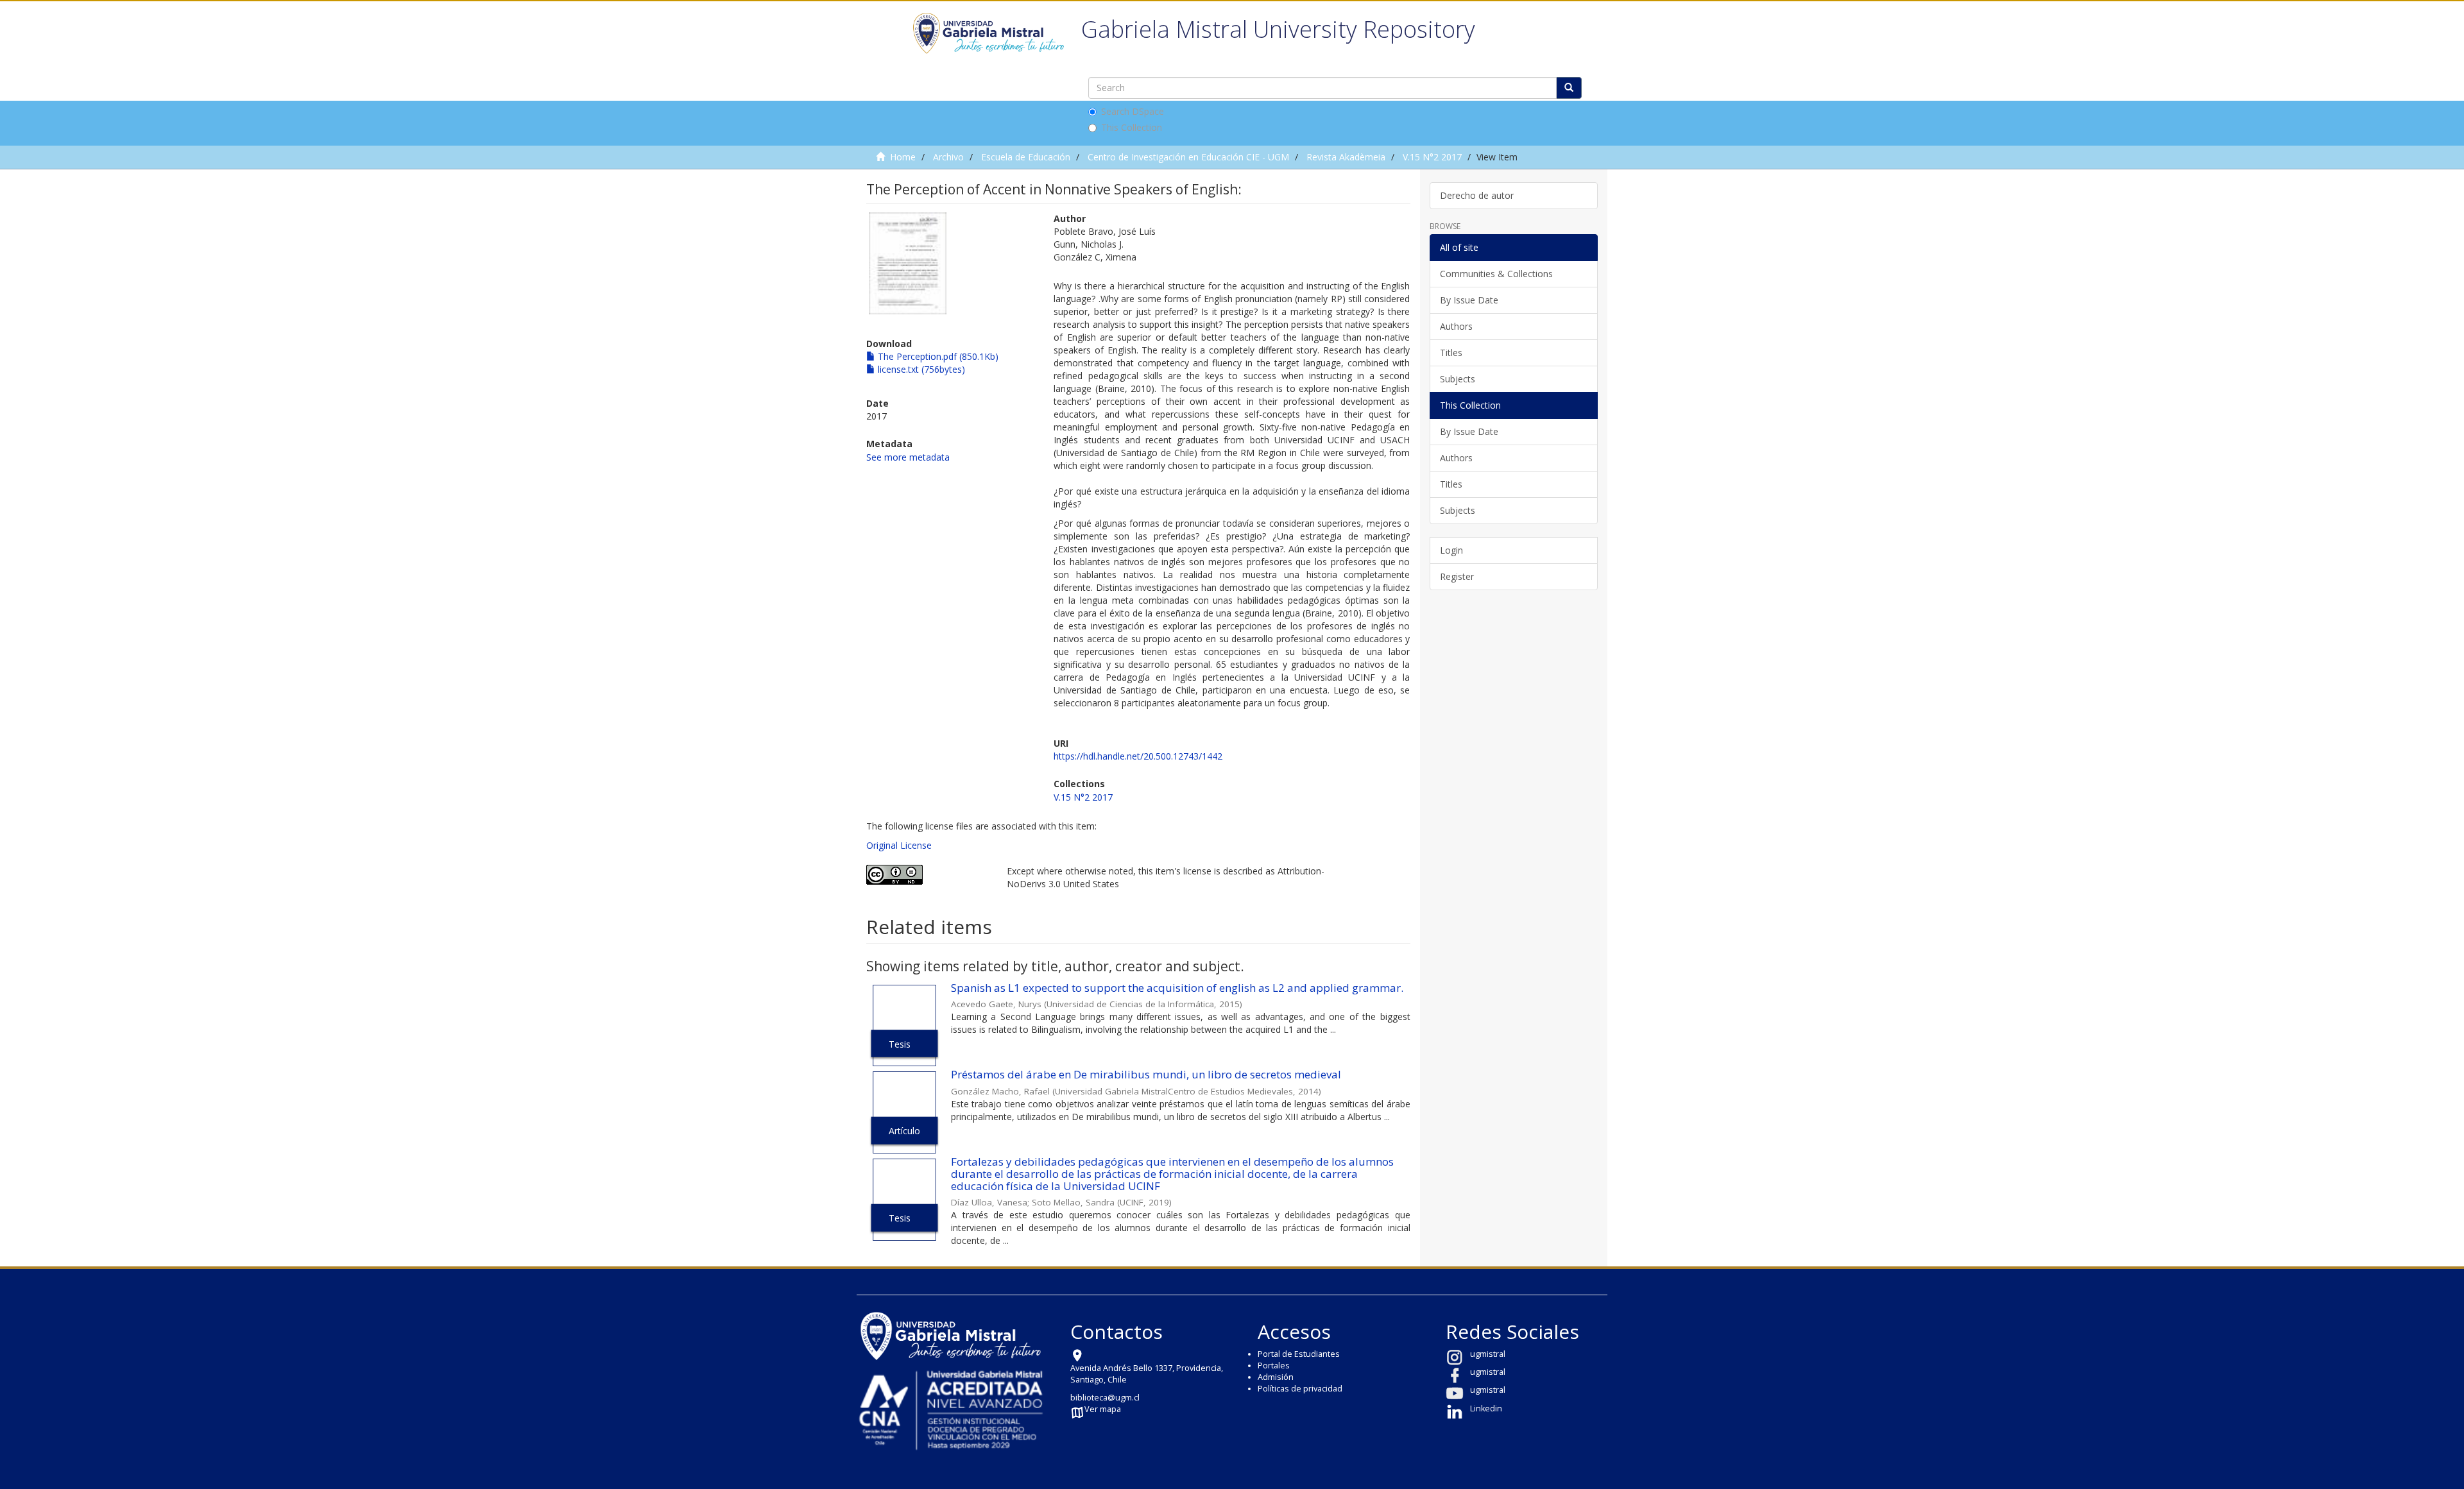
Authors (1456, 326)
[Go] (1569, 88)
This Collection (1132, 127)
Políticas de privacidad (1300, 1389)
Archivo (948, 157)
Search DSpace (1133, 111)
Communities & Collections (1496, 274)
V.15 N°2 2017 (1432, 157)
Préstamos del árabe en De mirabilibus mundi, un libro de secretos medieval (1146, 1074)
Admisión (1276, 1377)
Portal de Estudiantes (1299, 1354)
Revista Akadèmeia (1346, 157)
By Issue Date (1469, 300)
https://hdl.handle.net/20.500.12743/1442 (1138, 756)
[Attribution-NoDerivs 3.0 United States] (927, 875)
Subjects (1458, 379)
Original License (899, 845)
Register (1457, 576)
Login (1451, 550)
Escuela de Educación (1026, 157)
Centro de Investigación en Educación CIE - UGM (1188, 157)
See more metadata (908, 457)
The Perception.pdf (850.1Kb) (937, 356)
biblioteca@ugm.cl (1105, 1398)
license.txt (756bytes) (920, 369)
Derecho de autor (1477, 195)
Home (903, 157)
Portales (1274, 1366)
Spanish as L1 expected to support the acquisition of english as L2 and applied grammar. (1177, 988)
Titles (1451, 353)
